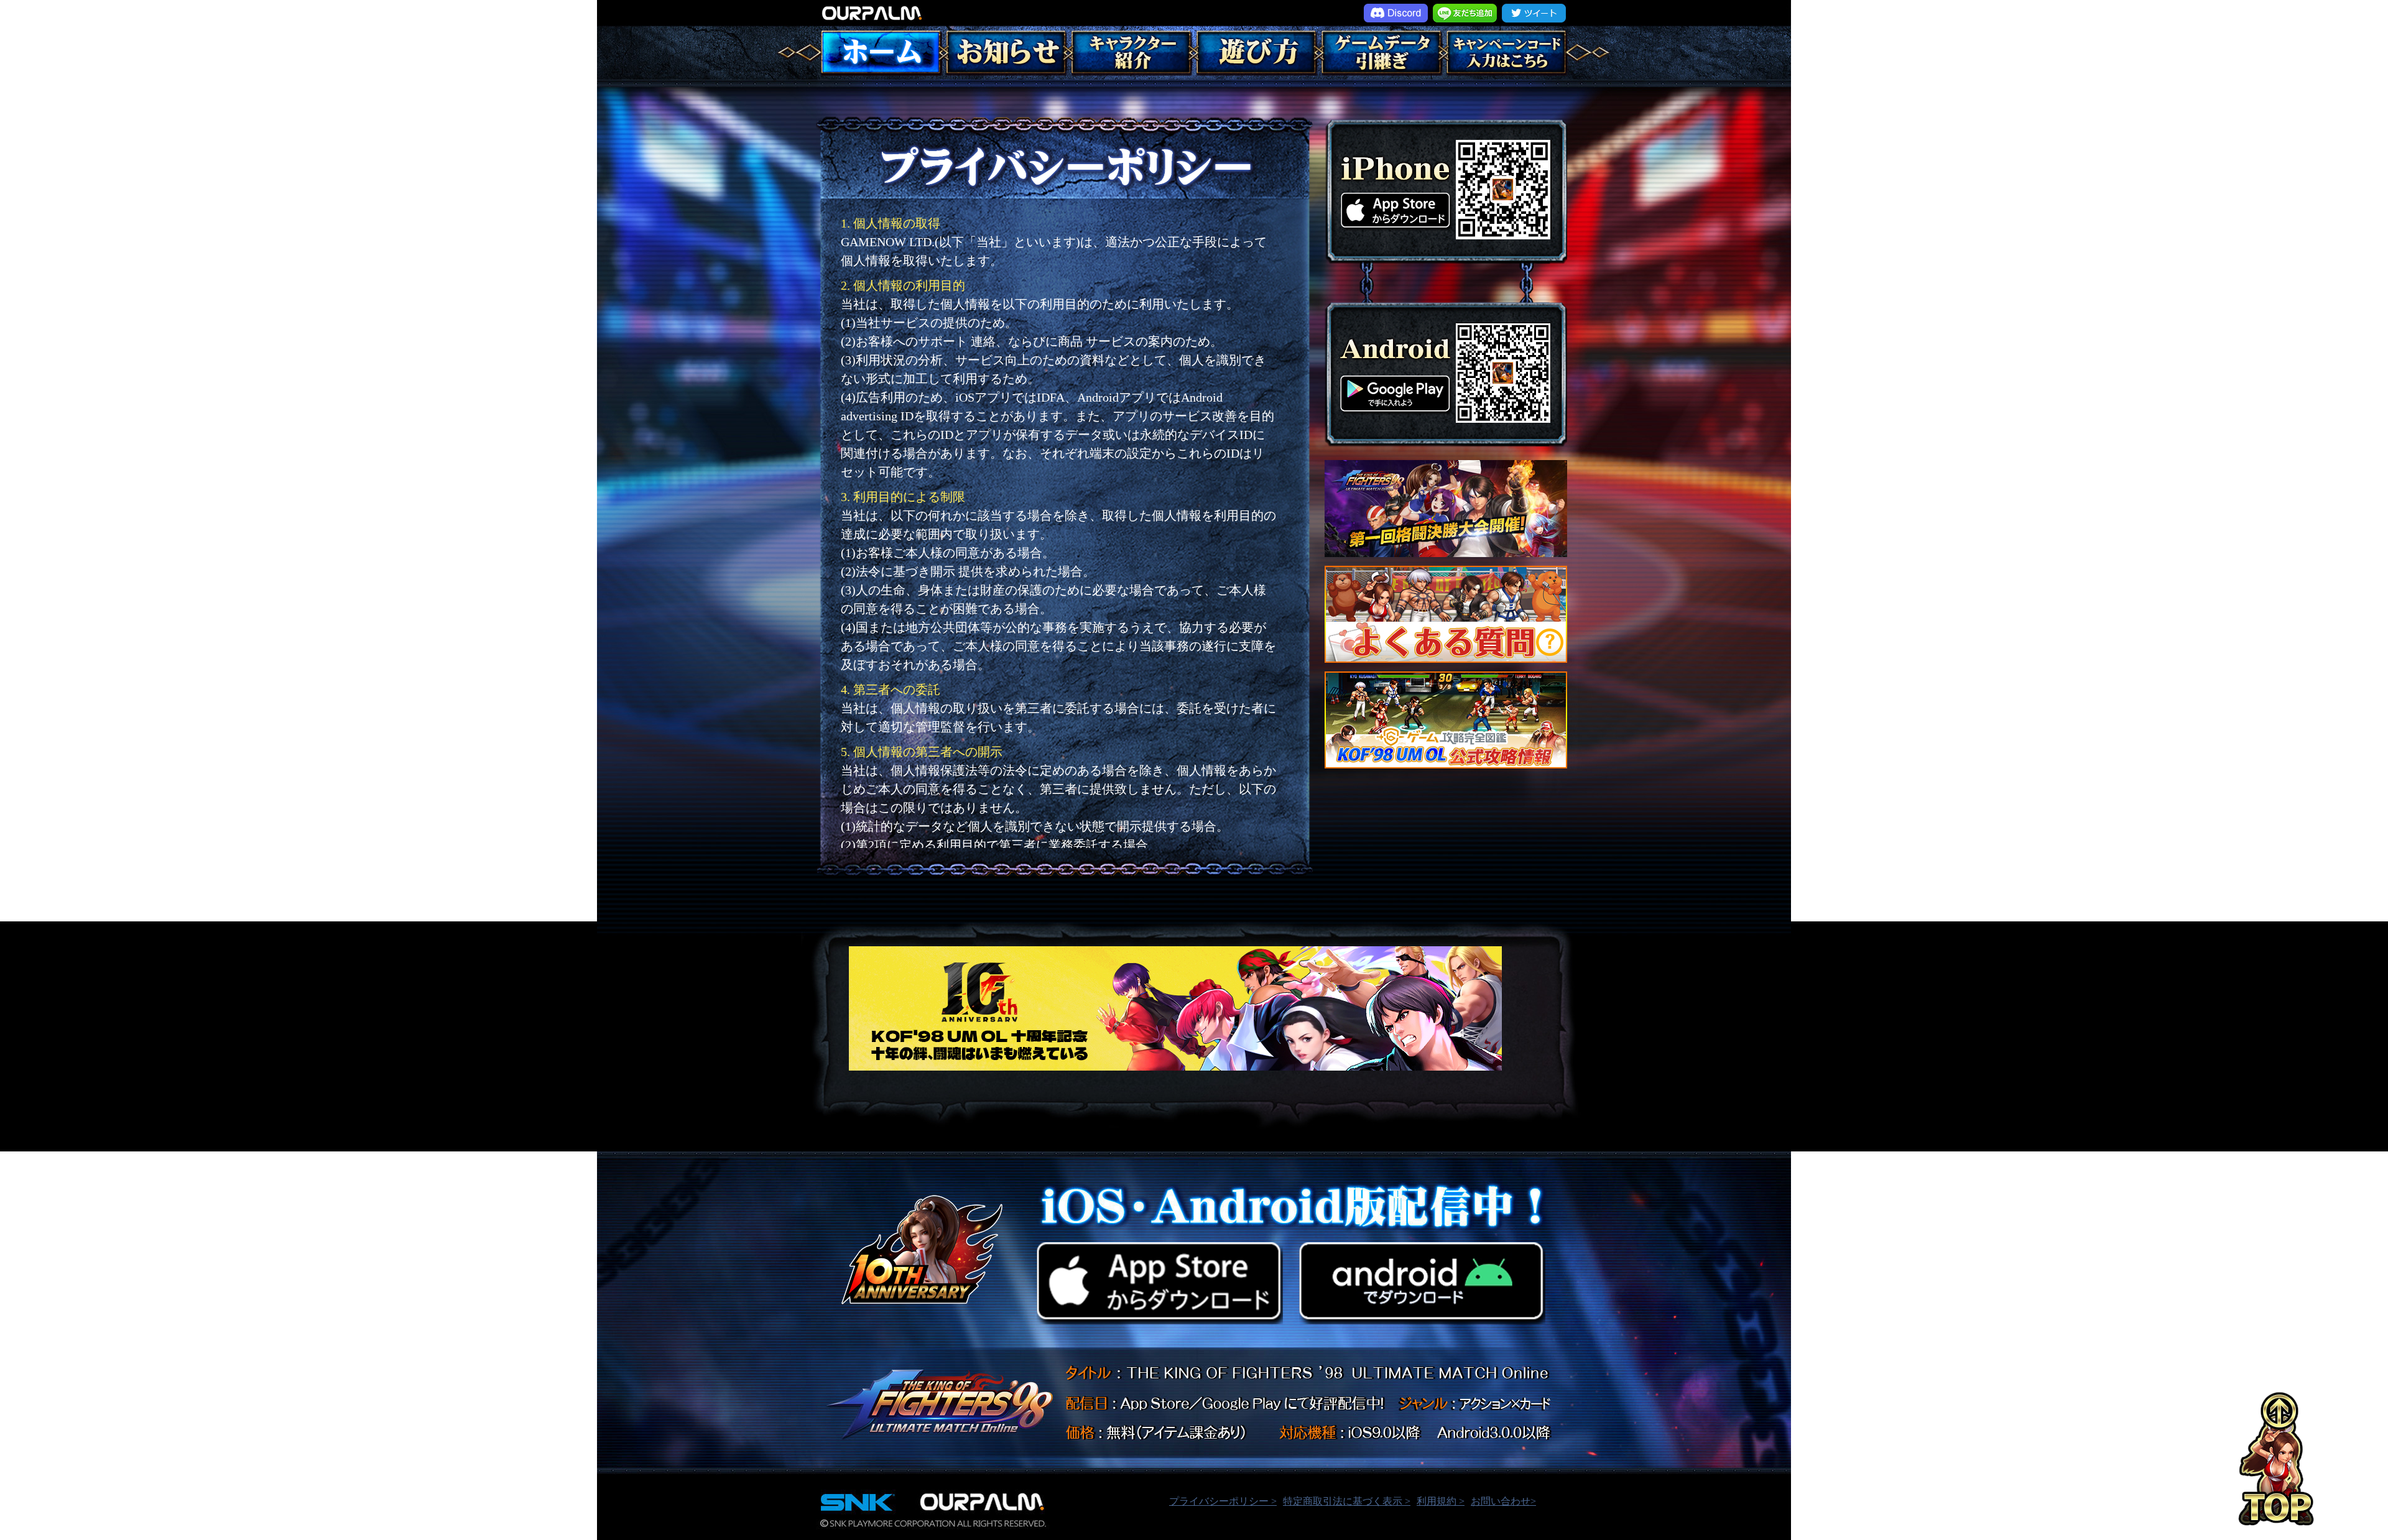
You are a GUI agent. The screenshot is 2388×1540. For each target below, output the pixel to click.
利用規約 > (1441, 1501)
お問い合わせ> (1503, 1501)
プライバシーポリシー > (1223, 1501)
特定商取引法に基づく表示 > (1347, 1501)
